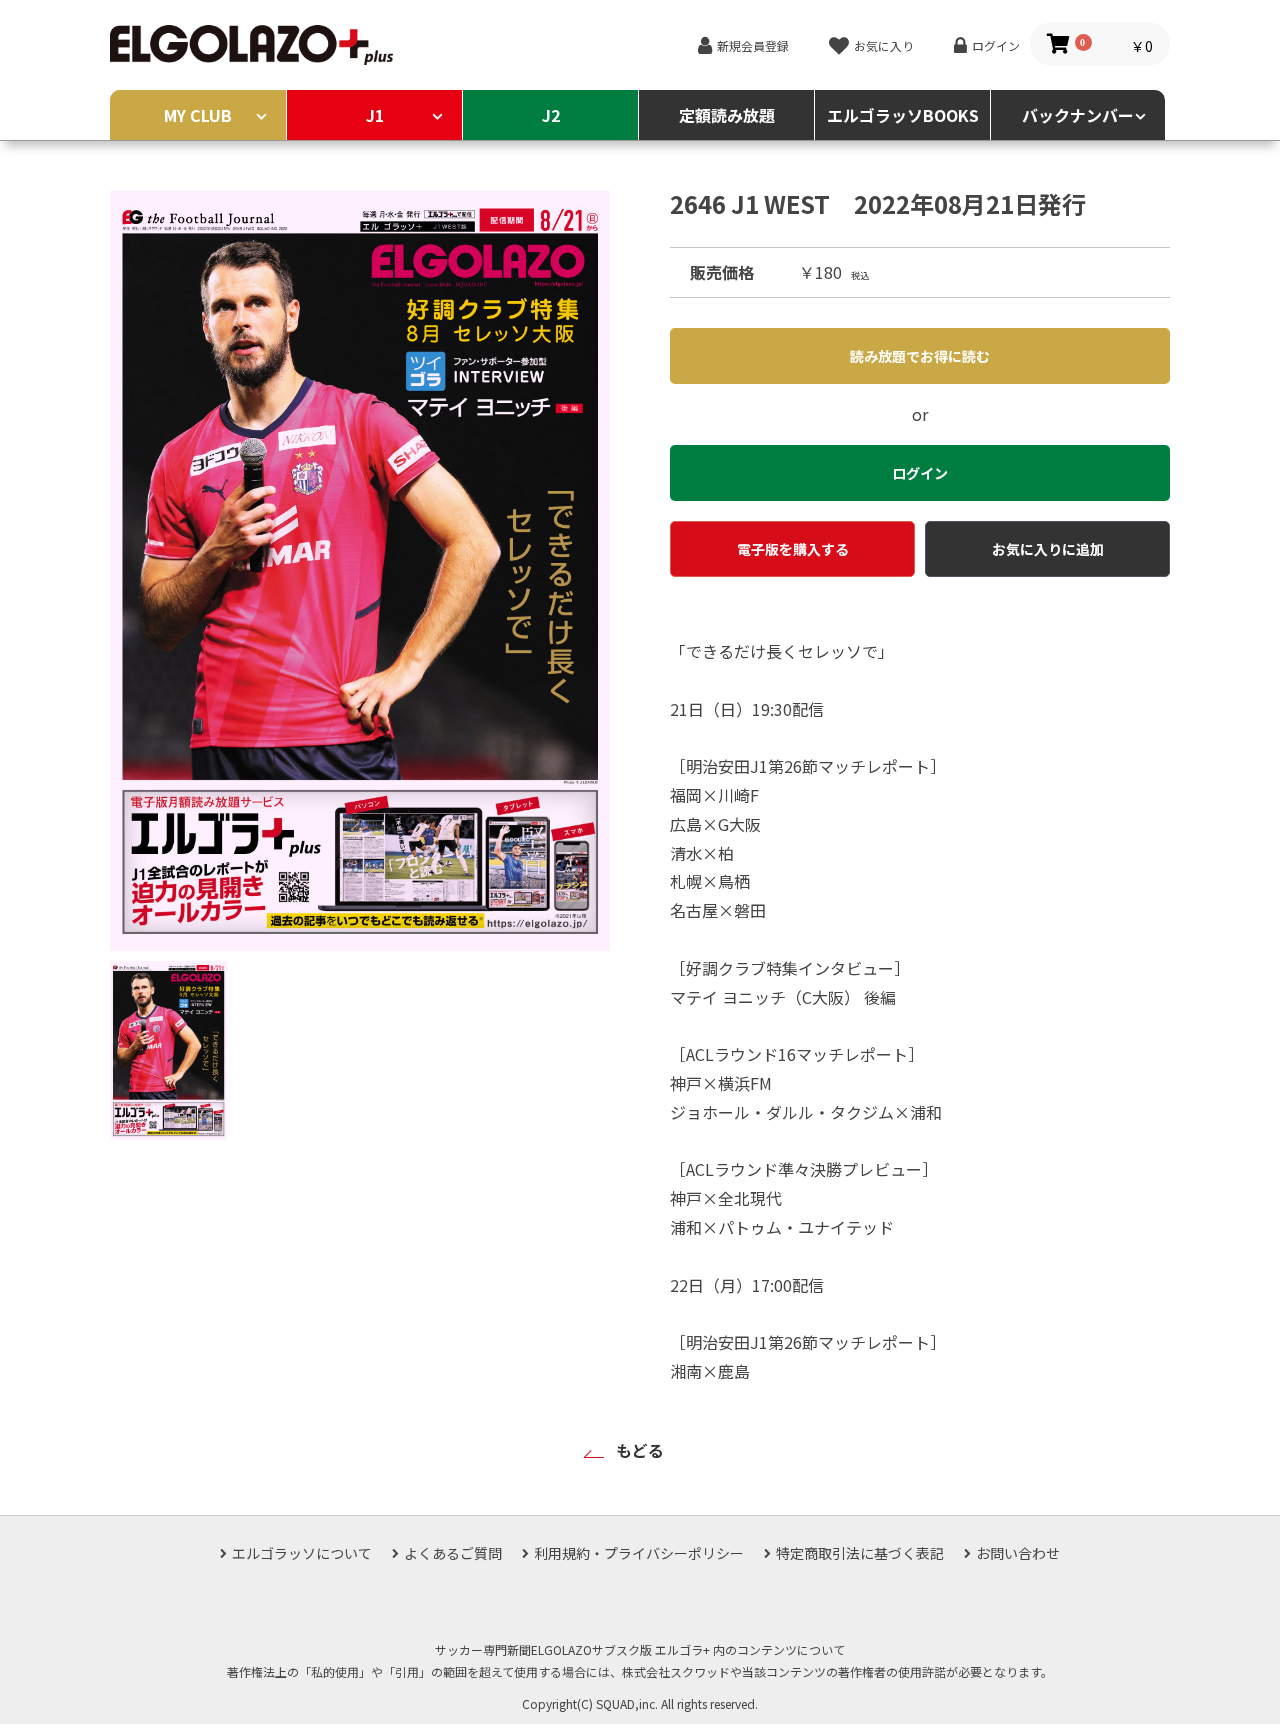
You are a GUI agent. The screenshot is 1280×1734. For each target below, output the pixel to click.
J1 (375, 115)
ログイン (996, 45)
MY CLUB (198, 115)
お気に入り (884, 45)
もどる (640, 1450)
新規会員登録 (753, 45)
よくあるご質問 (453, 1553)
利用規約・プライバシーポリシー (639, 1553)
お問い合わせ (1018, 1553)
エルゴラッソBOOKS (903, 115)
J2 (551, 115)
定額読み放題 (727, 115)
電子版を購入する (793, 549)
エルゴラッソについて (302, 1553)
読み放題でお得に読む (920, 356)
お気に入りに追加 (1048, 549)
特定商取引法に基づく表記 (860, 1553)
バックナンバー (1078, 115)
